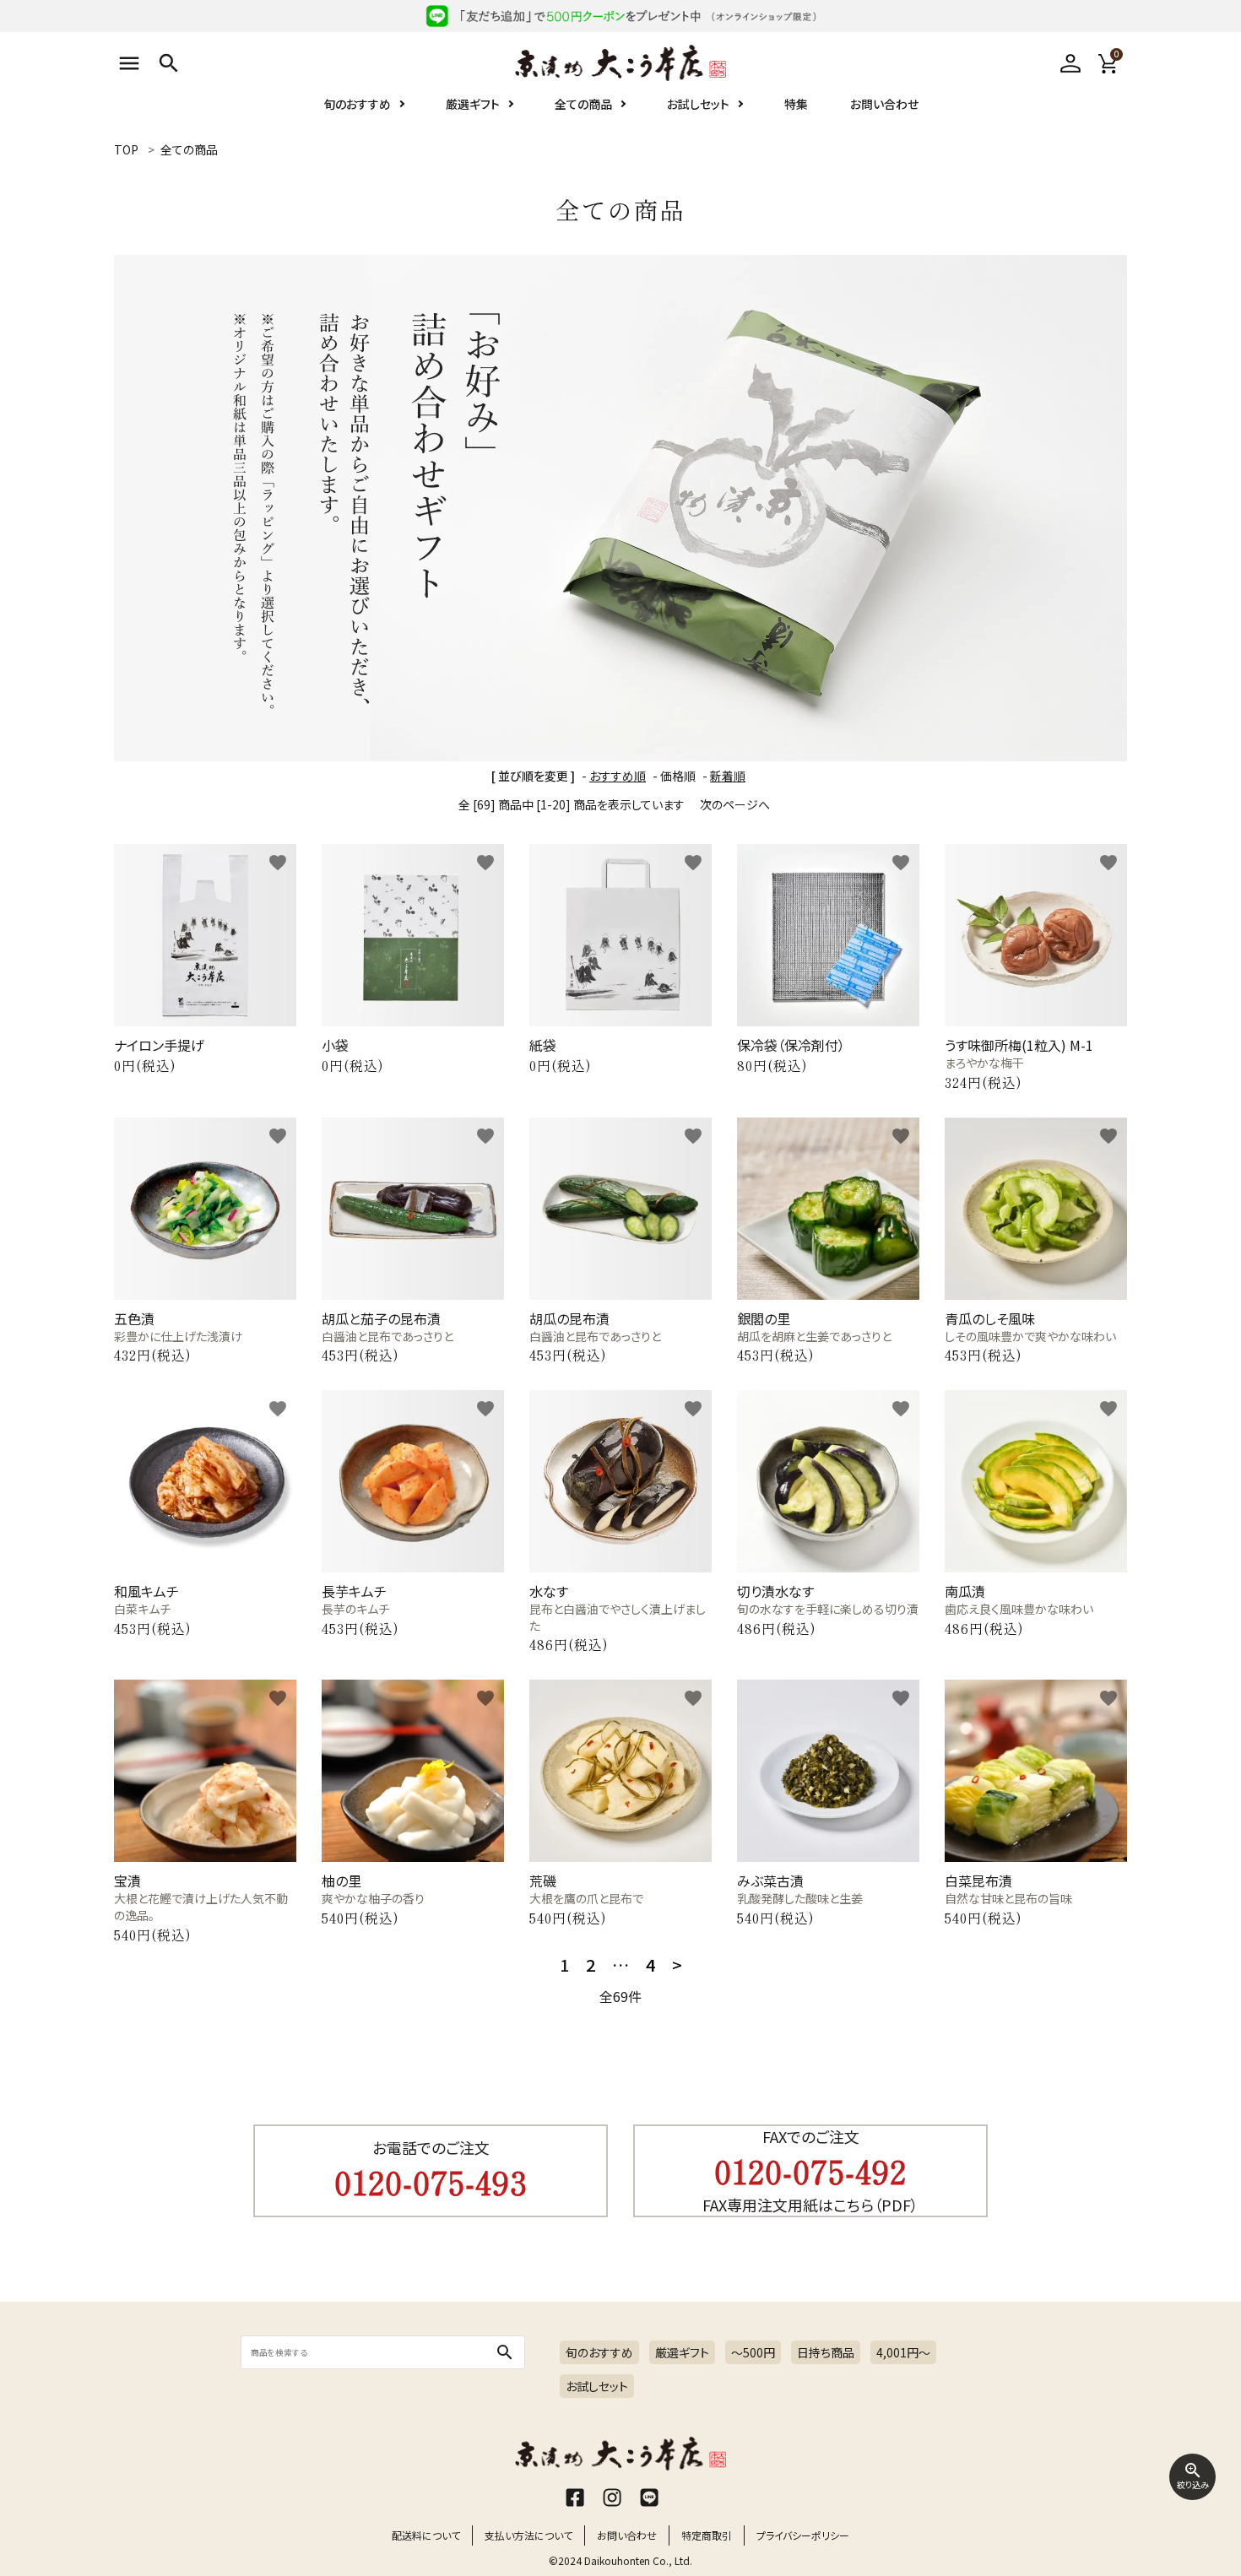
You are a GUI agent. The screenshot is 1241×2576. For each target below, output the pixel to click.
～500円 (753, 2352)
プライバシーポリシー (803, 2535)
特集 (796, 104)
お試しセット (698, 104)
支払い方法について (528, 2535)
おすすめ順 (618, 776)
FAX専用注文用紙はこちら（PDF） (810, 2205)
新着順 (728, 776)
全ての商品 (583, 104)
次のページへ (735, 804)
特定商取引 (707, 2535)
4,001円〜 (903, 2352)
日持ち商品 (826, 2352)
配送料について (426, 2535)
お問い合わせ (884, 104)
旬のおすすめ (357, 104)
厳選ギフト (473, 104)
